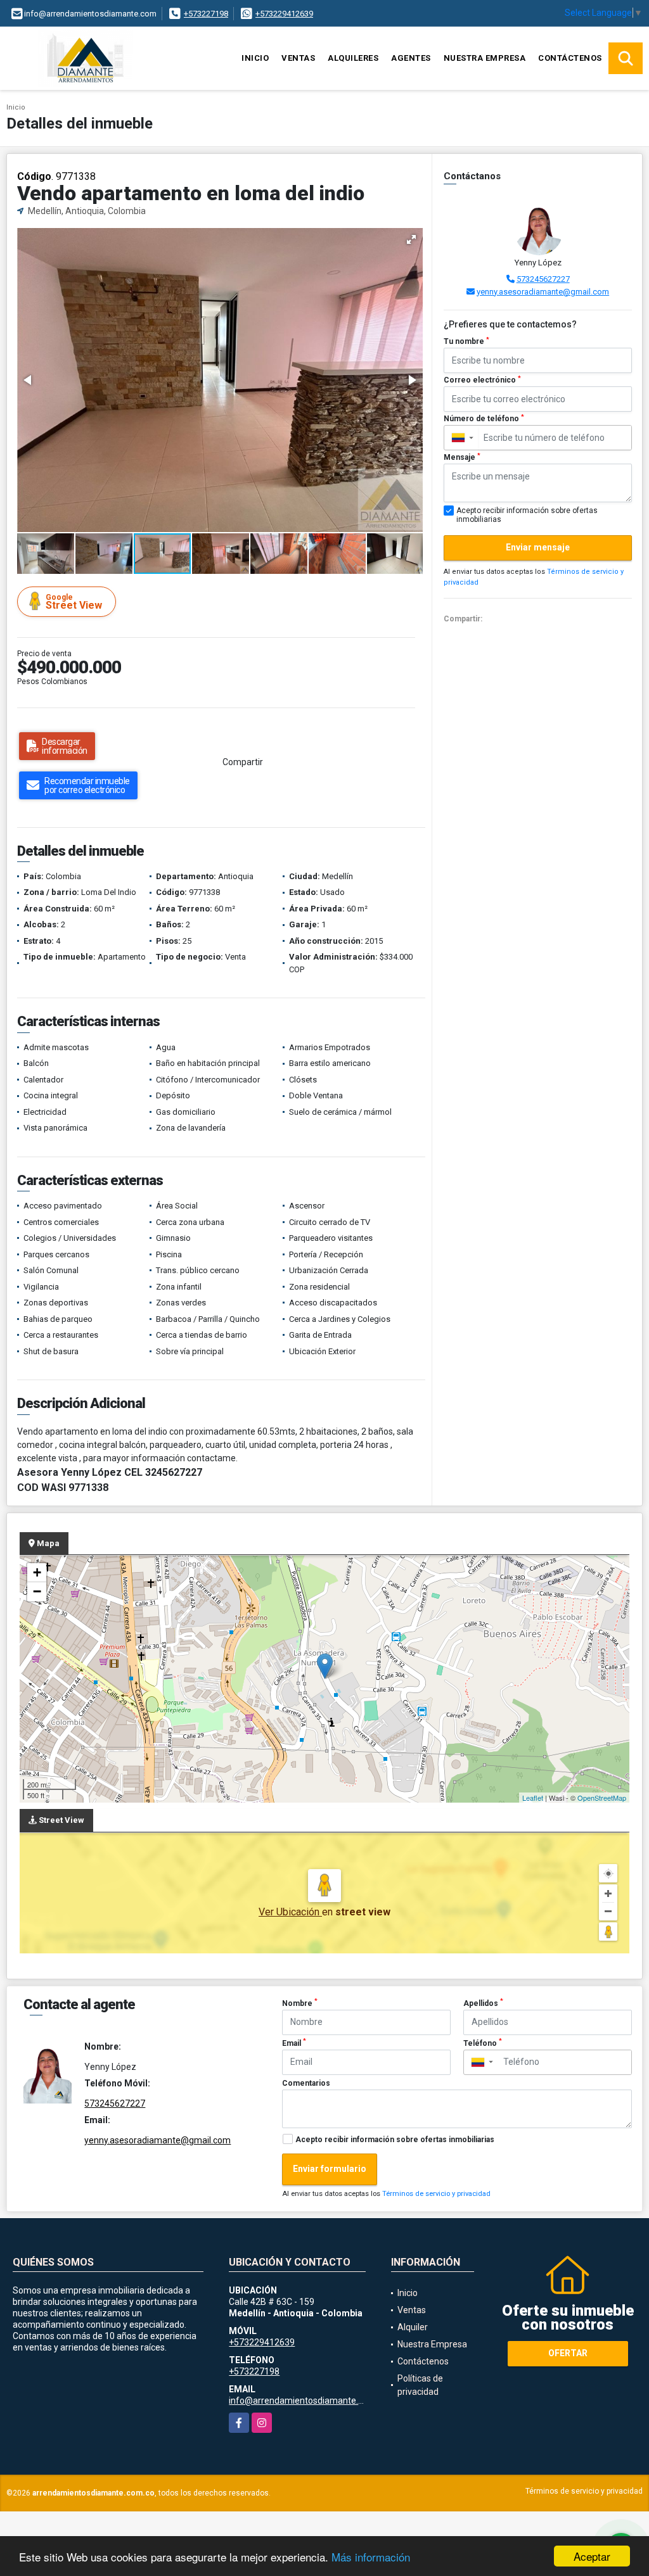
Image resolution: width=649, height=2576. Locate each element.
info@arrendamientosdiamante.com (302, 2401)
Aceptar (592, 2556)
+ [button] (37, 1572)
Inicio (255, 58)
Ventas (298, 58)
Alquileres (353, 58)
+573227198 (206, 14)
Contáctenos (570, 58)
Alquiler (413, 2327)
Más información (371, 2557)
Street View (74, 602)
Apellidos (483, 2003)
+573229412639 (284, 14)
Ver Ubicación (290, 1912)
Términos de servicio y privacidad (436, 2194)
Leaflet (533, 1798)
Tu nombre (466, 341)
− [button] (37, 1591)
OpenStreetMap (602, 1798)
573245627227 (543, 279)
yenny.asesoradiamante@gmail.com (543, 292)
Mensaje (462, 457)
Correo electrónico (482, 380)
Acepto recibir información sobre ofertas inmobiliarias (395, 2140)
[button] (411, 239)
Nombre (300, 2003)
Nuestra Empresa (485, 58)
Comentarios (306, 2083)
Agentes (411, 58)
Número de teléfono (484, 419)
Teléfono (483, 2043)
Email (294, 2043)
